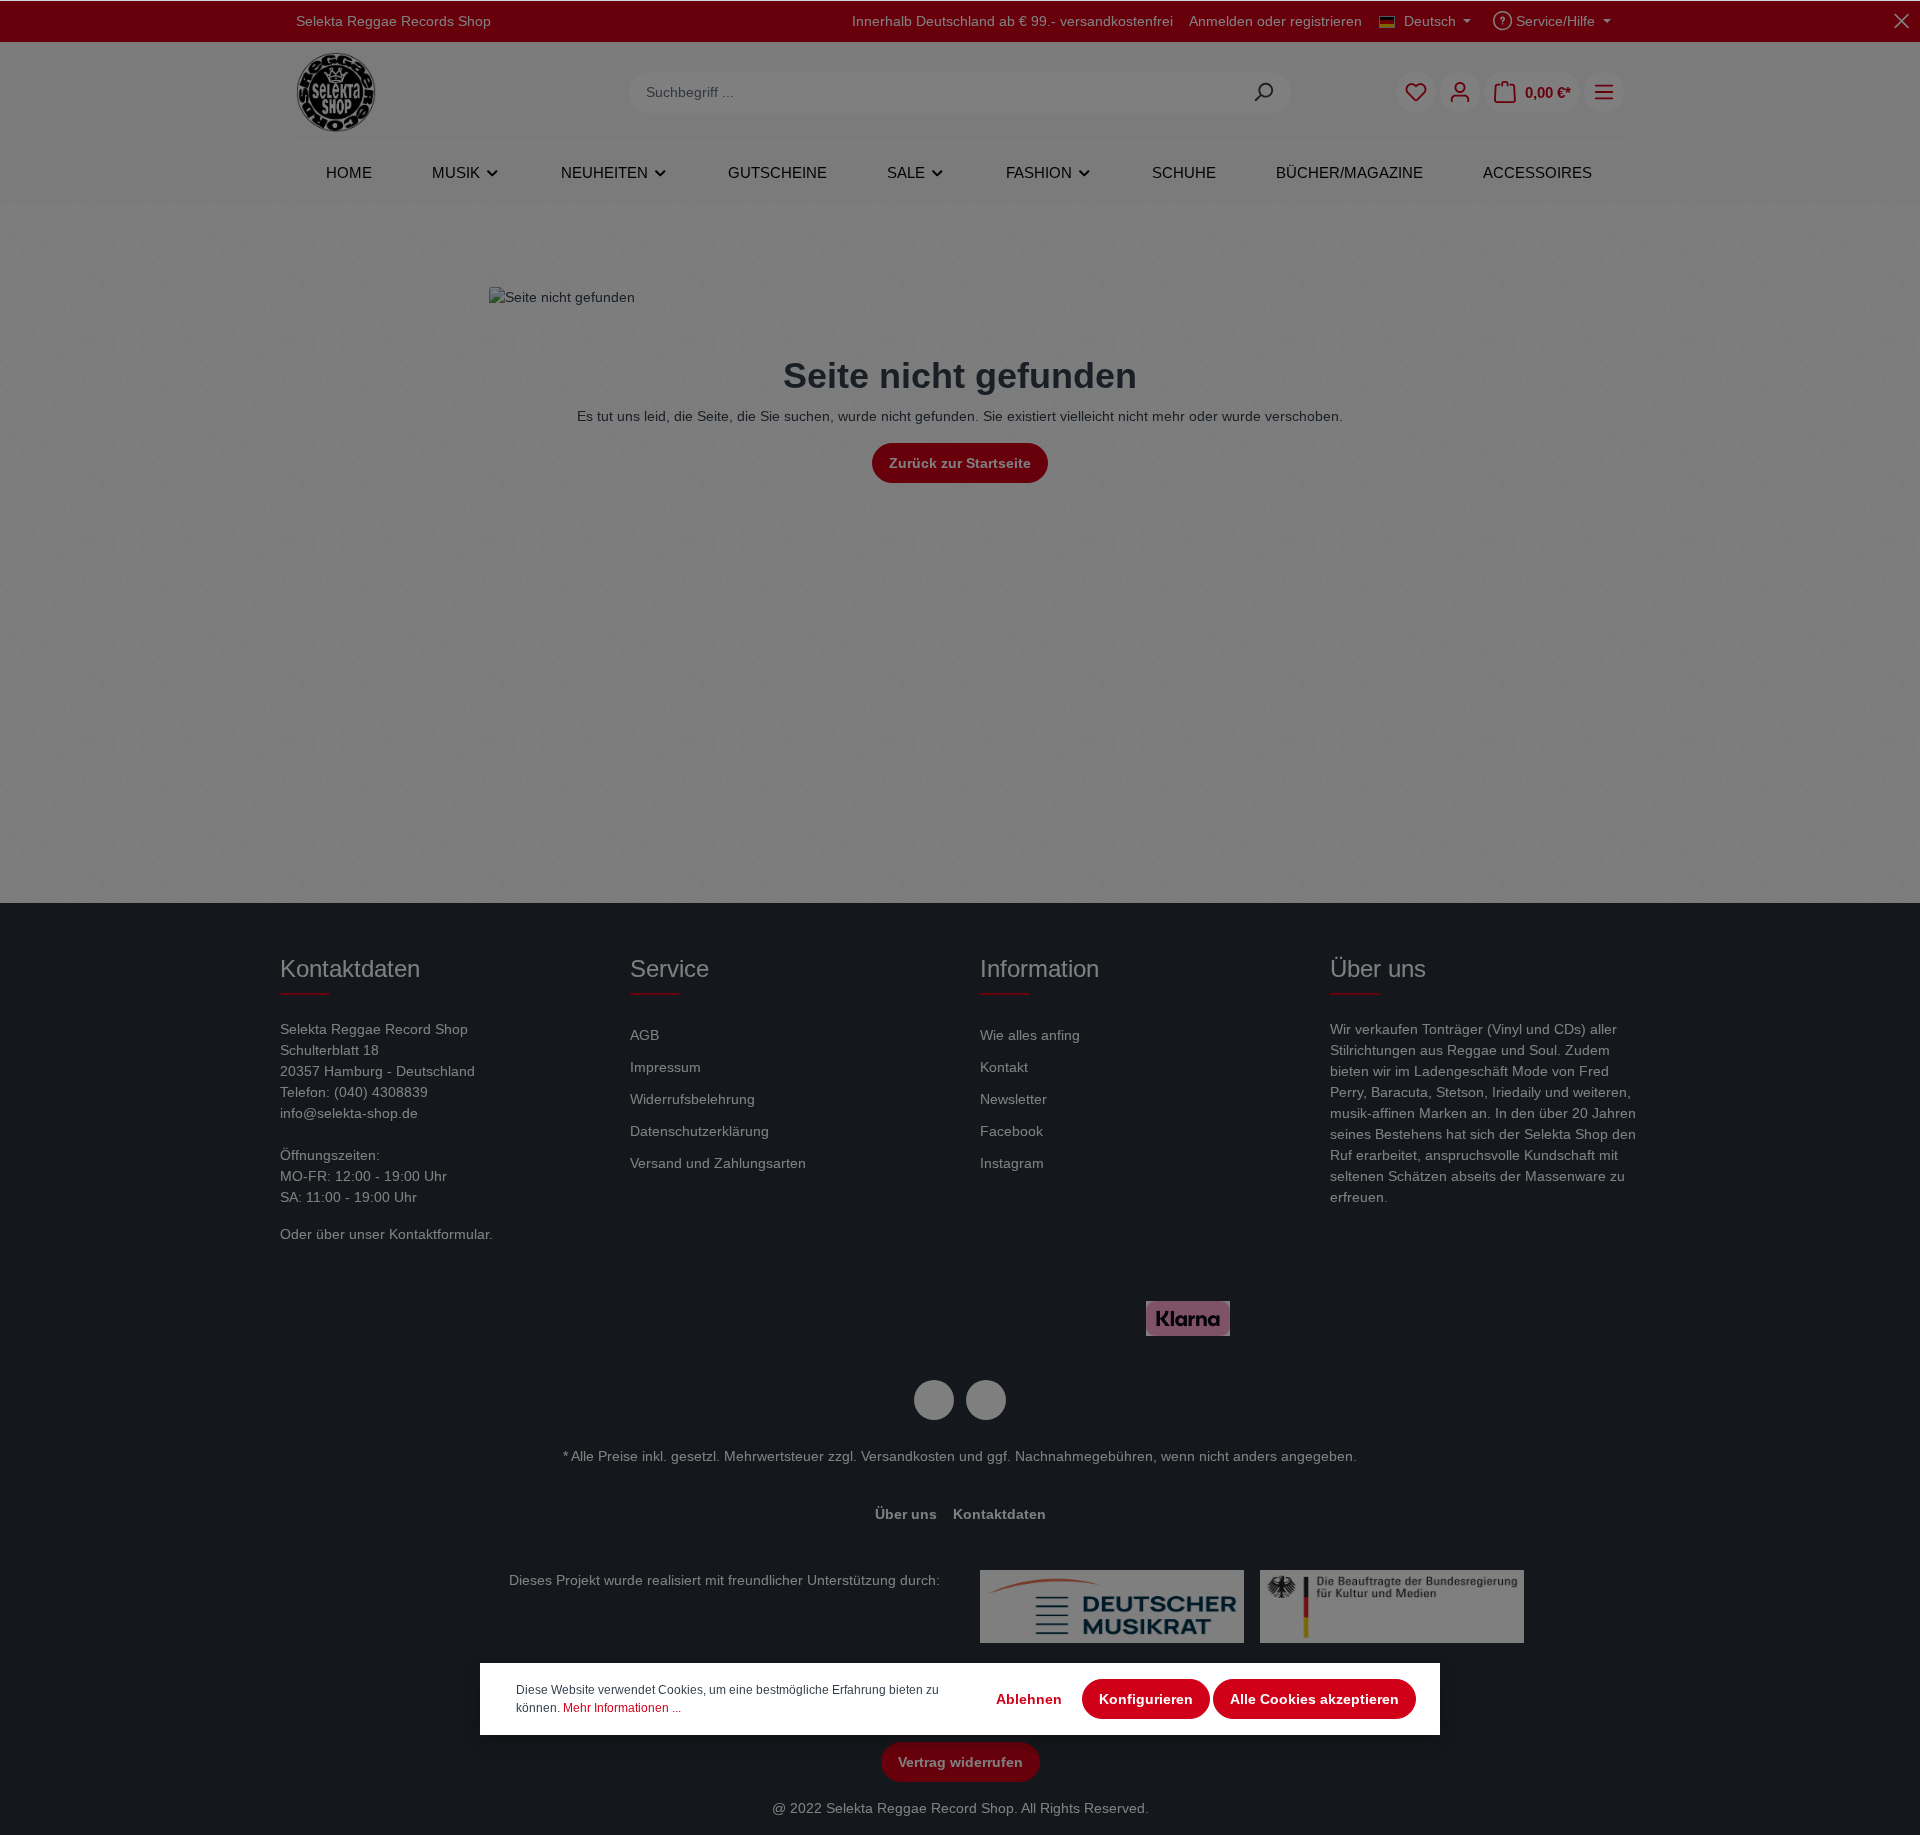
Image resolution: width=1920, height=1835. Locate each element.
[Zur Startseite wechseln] (336, 92)
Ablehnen (1029, 1699)
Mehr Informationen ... (622, 1708)
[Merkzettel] (1416, 92)
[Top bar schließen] (1901, 20)
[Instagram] (986, 1400)
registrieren (1326, 21)
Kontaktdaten (999, 1514)
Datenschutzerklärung (699, 1131)
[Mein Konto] (1460, 92)
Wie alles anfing (1030, 1035)
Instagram (1012, 1163)
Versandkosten (908, 1456)
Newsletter (1013, 1099)
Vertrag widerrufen (960, 1762)
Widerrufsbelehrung (692, 1099)
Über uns (906, 1514)
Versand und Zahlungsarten (718, 1163)
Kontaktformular (439, 1234)
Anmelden (1221, 21)
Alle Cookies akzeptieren (1314, 1699)
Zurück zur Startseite (960, 463)
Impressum (665, 1067)
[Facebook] (934, 1400)
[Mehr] (1604, 92)
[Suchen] (1263, 92)
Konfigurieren (1146, 1699)
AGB (644, 1035)
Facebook (1011, 1131)
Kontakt (1004, 1067)
